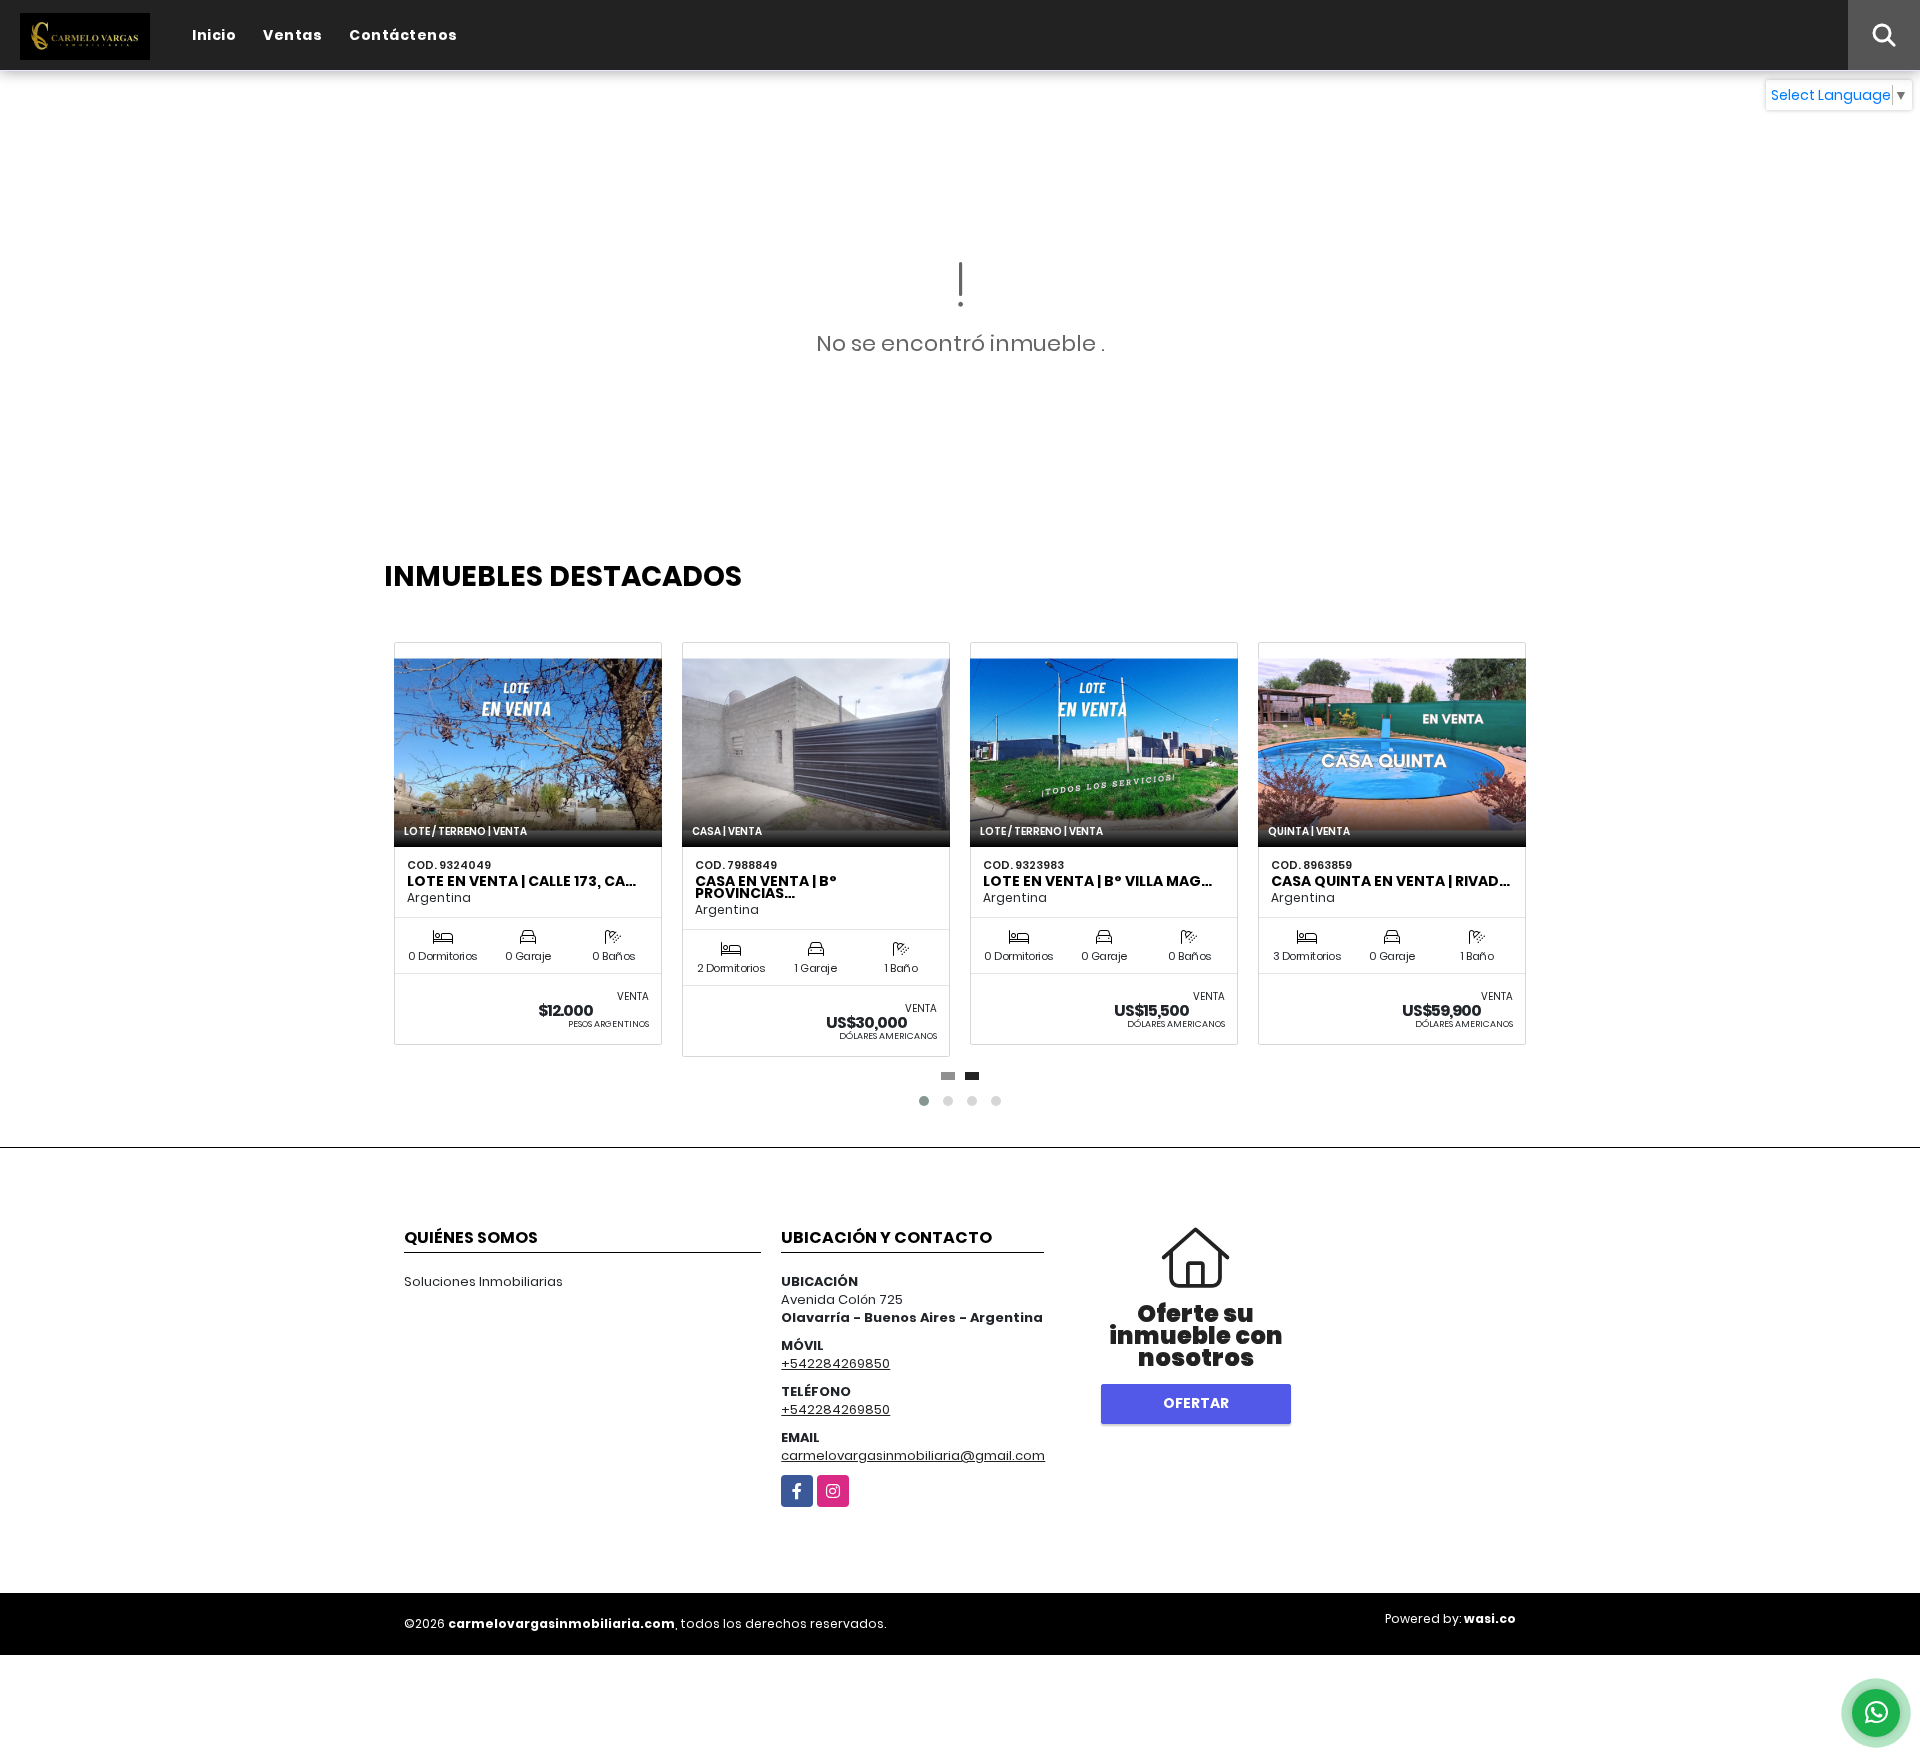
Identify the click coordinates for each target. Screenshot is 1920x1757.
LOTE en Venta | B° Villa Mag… (1097, 881)
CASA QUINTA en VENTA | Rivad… (1390, 881)
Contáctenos (403, 35)
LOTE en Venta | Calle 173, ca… (521, 881)
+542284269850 (835, 1363)
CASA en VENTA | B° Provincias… (766, 887)
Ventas (292, 35)
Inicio (214, 35)
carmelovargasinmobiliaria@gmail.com (913, 1455)
